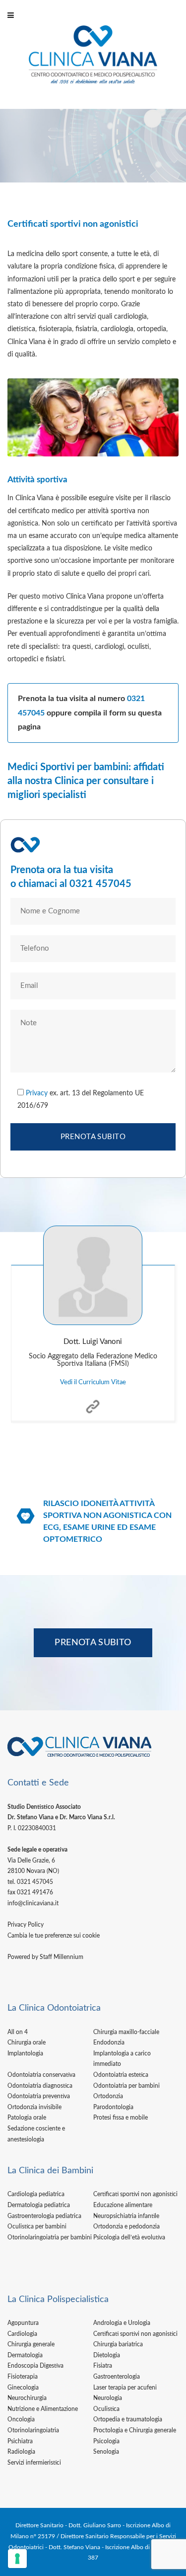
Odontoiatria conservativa (41, 2075)
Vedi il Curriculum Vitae (93, 1382)
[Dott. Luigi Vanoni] (93, 1275)
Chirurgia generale (31, 2344)
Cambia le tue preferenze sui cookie (54, 1936)
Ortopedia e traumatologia (128, 2419)
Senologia (106, 2452)
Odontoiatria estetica (121, 2075)
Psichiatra (20, 2441)
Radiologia (21, 2452)
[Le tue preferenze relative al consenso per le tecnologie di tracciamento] (17, 2559)
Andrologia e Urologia (122, 2323)
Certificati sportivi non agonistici (135, 2194)
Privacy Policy (26, 1925)
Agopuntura (23, 2323)
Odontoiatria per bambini (126, 2086)
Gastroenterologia (117, 2377)
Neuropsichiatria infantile (126, 2216)
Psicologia (106, 2441)
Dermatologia (25, 2355)
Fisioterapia (23, 2377)
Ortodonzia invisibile (34, 2107)
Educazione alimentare (123, 2205)
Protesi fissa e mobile (121, 2118)
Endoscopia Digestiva (35, 2366)
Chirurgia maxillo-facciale (126, 2032)
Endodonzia (109, 2043)
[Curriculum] (93, 1399)
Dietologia (107, 2355)
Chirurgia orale (27, 2043)
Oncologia (21, 2419)
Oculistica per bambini (37, 2226)
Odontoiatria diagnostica (40, 2086)
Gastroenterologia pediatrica (44, 2216)
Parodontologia (113, 2107)
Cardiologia (22, 2334)
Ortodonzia (108, 2096)
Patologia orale (27, 2118)
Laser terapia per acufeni (125, 2388)
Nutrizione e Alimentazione (43, 2409)
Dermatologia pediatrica (39, 2205)
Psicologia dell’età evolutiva (129, 2237)
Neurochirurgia (27, 2398)
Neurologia (108, 2398)
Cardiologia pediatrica (36, 2194)
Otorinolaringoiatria (33, 2430)
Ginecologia (23, 2388)
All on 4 (18, 2032)
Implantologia (25, 2053)
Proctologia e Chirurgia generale (135, 2430)
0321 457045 (100, 884)
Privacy (37, 1093)
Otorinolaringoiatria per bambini (50, 2237)
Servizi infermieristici (34, 2463)
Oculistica (106, 2409)
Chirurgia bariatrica (118, 2344)
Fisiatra (103, 2366)
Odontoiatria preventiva (39, 2096)
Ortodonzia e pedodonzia (126, 2226)
